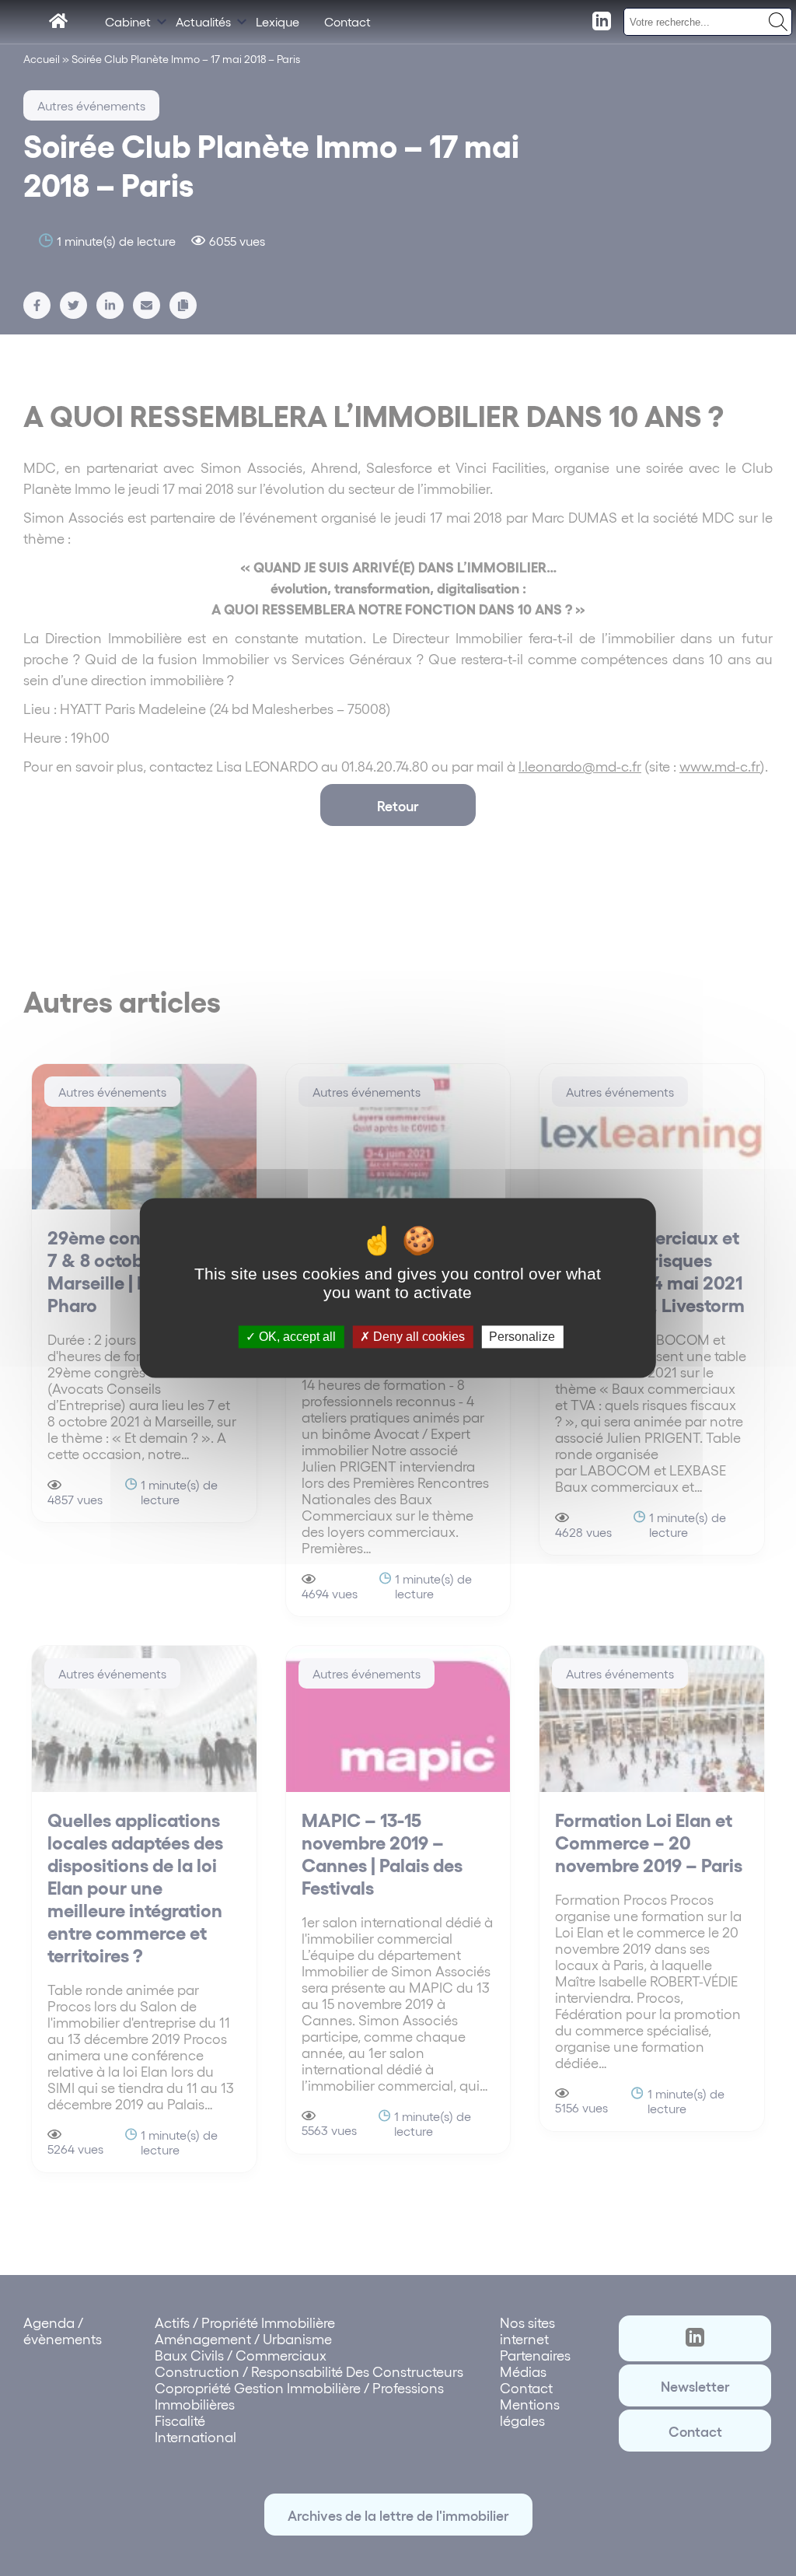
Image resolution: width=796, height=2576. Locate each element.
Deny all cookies (417, 1337)
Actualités (203, 21)
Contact (347, 21)
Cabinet (128, 21)
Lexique (278, 21)
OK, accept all (296, 1337)
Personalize (522, 1337)
